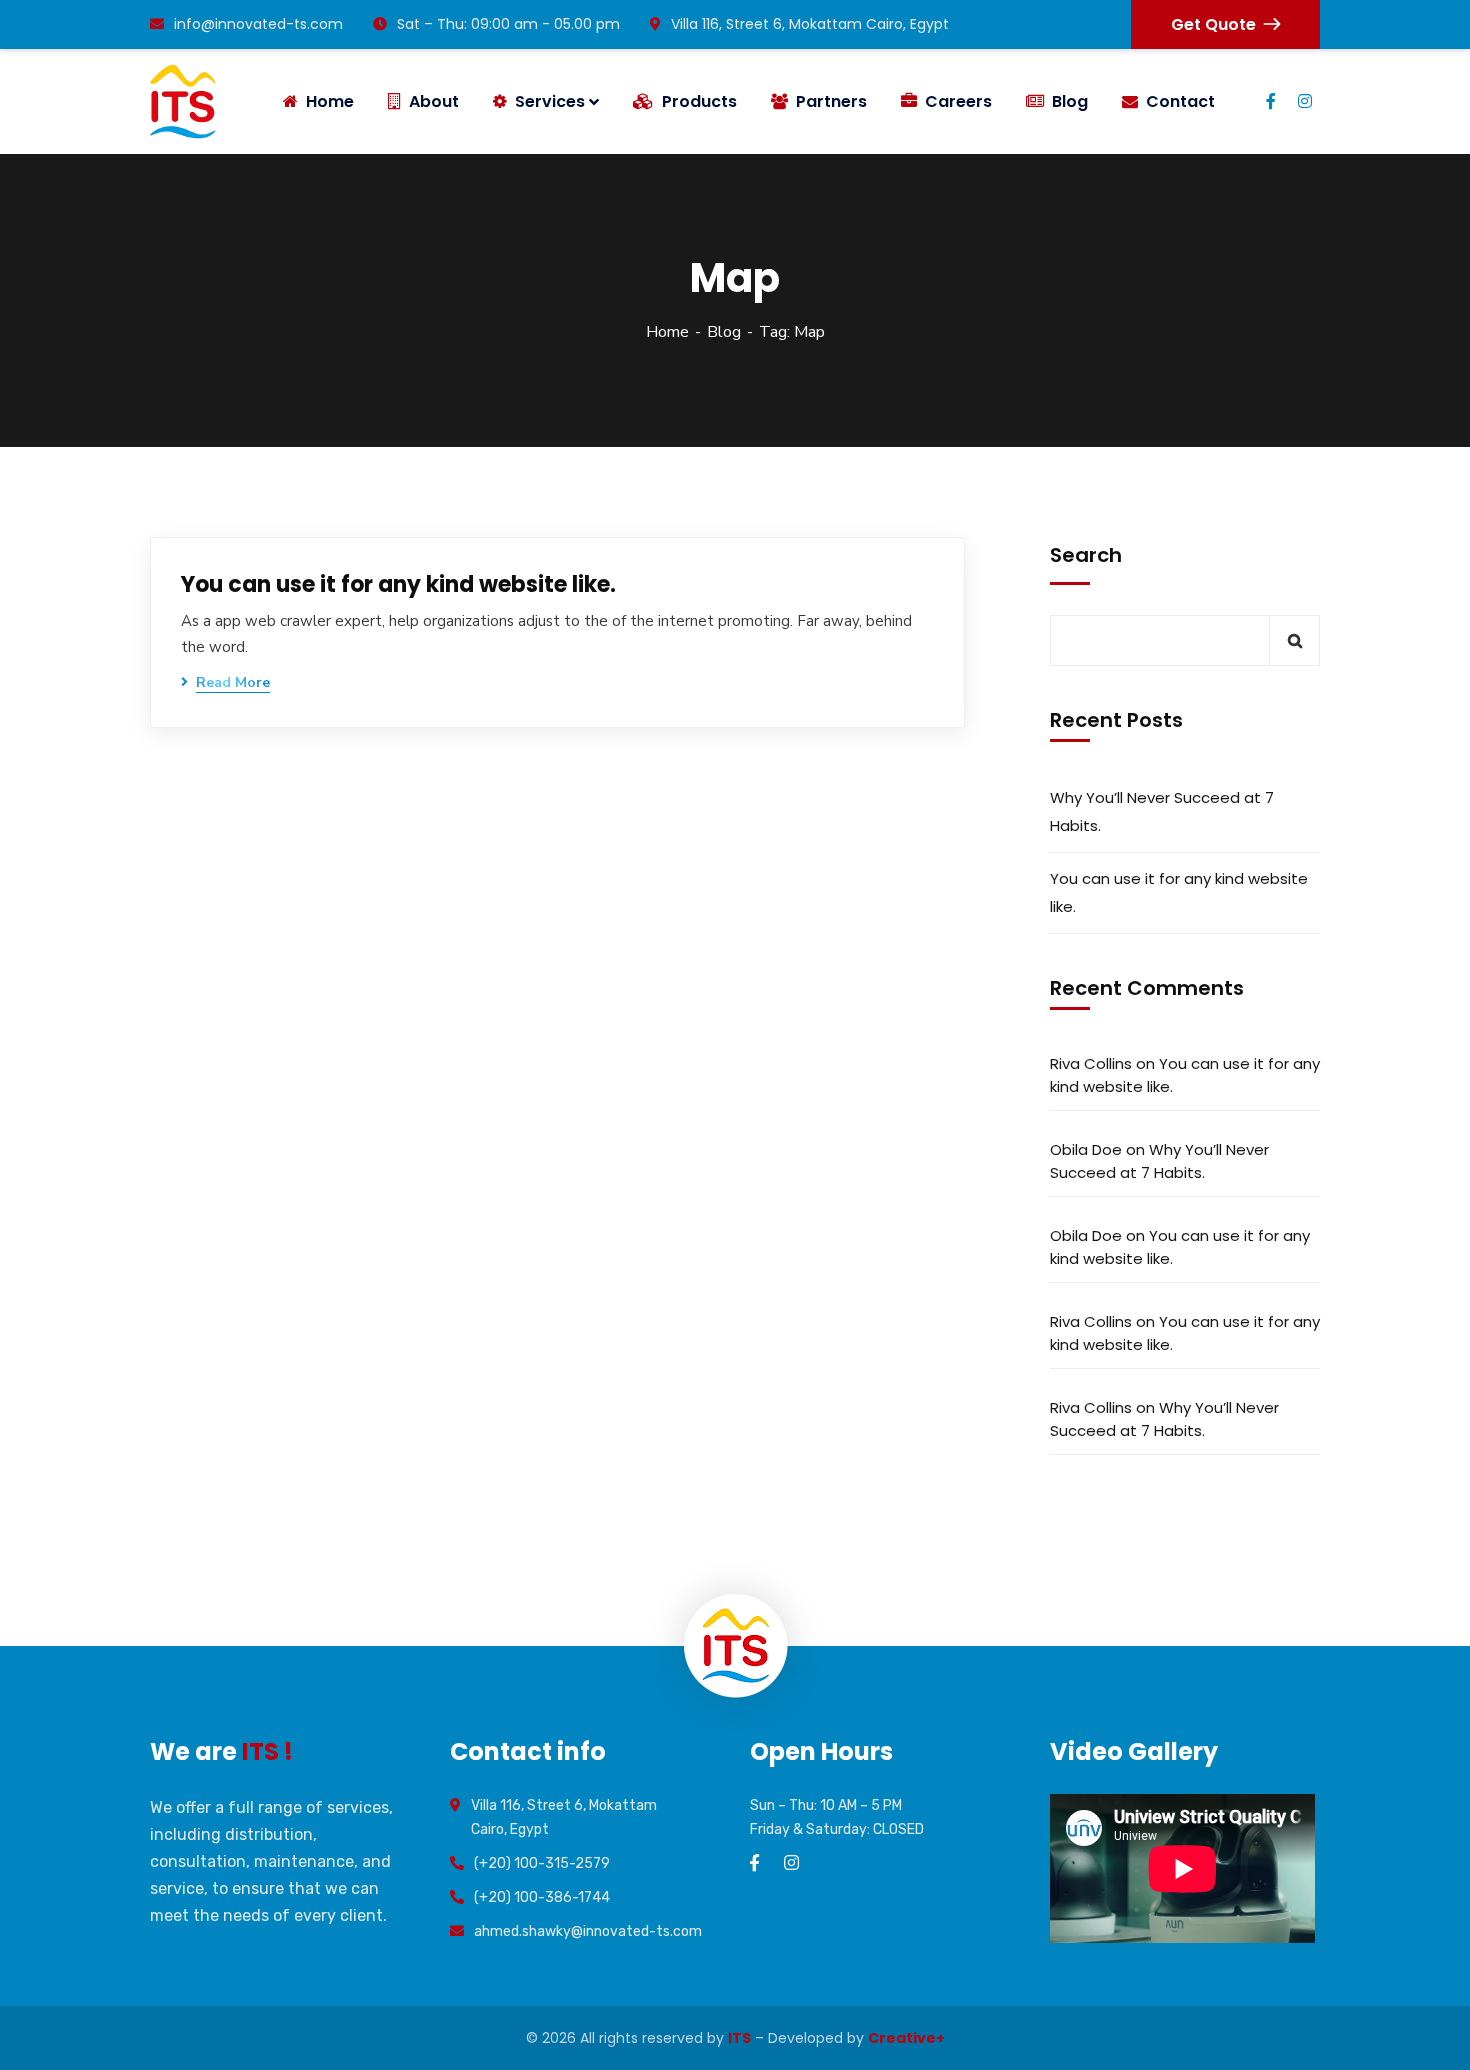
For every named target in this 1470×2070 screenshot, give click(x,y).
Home (667, 332)
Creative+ (906, 2038)
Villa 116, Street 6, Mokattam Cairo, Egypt (810, 24)
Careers (958, 101)
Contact (1180, 101)
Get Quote (1213, 24)
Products (699, 101)
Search (1086, 555)
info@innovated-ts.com (258, 24)
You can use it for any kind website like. (398, 584)
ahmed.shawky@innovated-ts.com (588, 1931)
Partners (831, 101)
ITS (739, 2038)
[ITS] (183, 101)
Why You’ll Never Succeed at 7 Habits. (1162, 811)
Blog (1070, 101)
